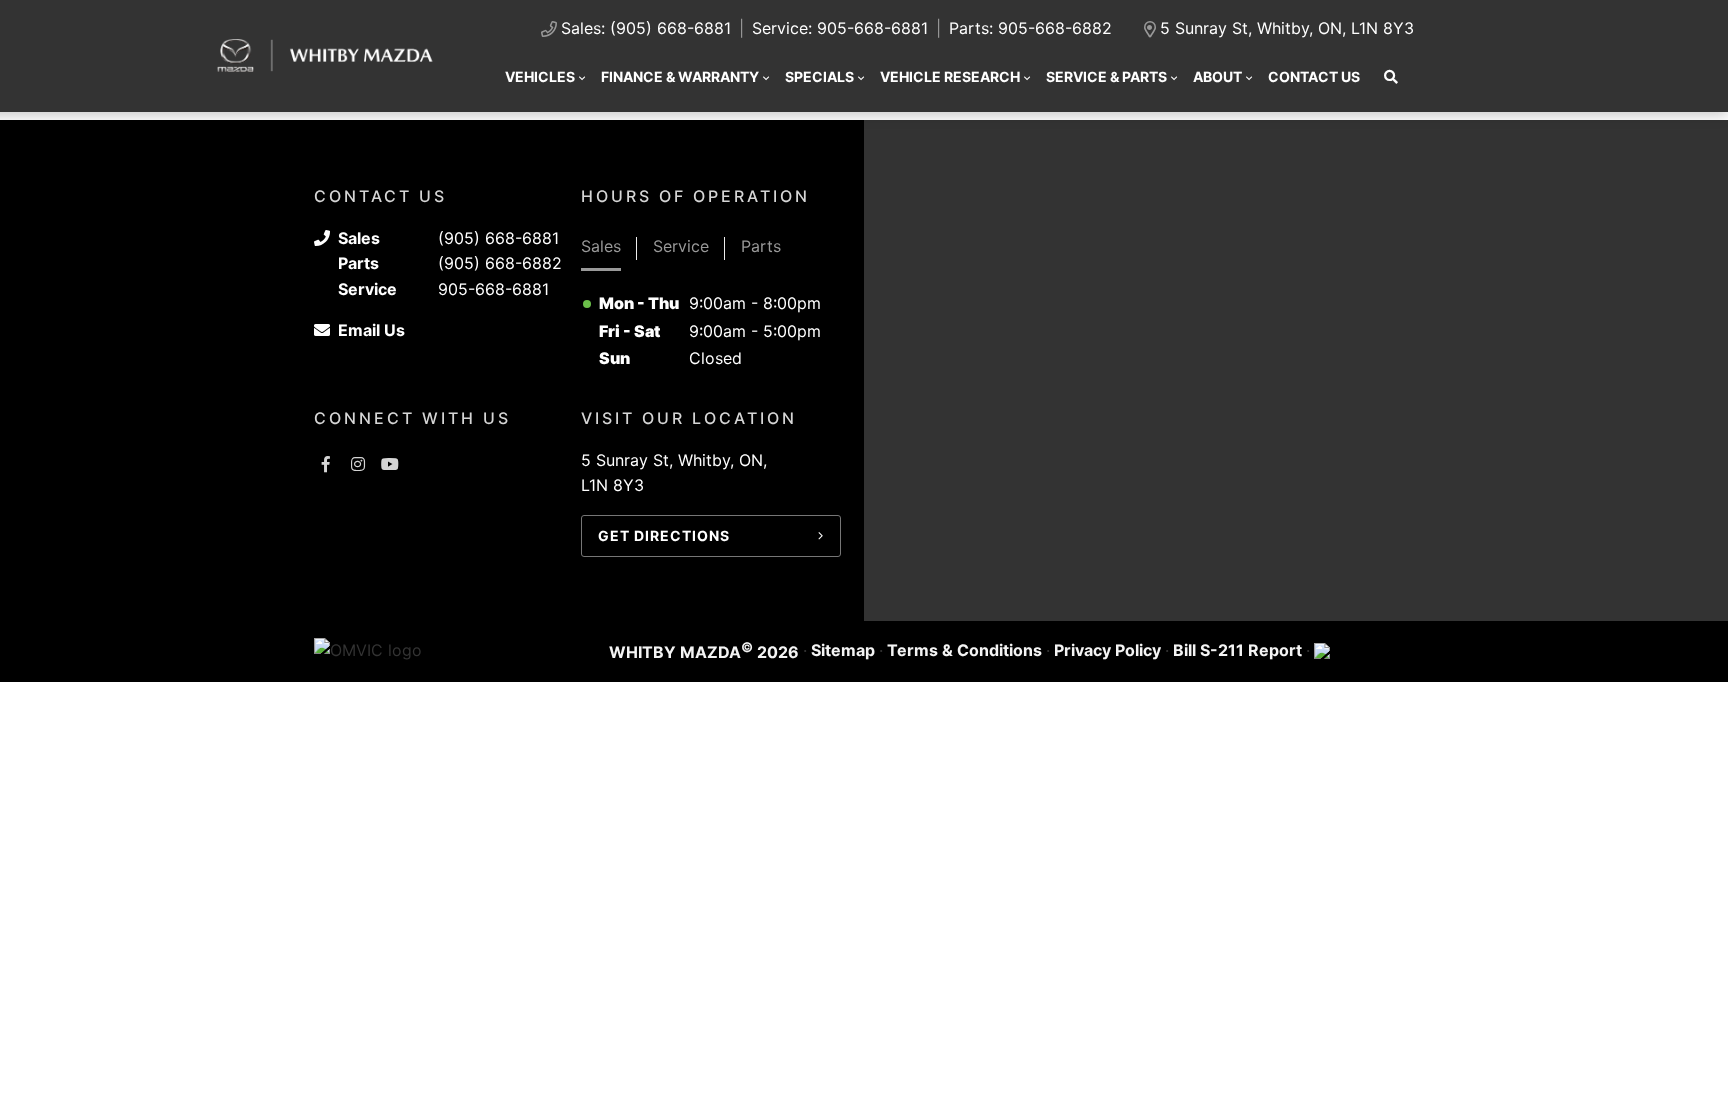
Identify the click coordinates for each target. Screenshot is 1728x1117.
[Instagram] (358, 464)
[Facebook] (326, 464)
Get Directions (664, 535)
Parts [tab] (761, 246)
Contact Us (1314, 76)
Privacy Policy (1107, 650)
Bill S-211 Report (1237, 650)
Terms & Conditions (964, 650)
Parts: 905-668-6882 (1030, 28)
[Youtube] (390, 464)
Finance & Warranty (680, 76)
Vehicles (540, 76)
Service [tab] (681, 246)
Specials (819, 76)
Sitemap (843, 650)
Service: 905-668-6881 (840, 28)
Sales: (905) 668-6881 (646, 28)
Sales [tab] (601, 246)
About (1217, 76)
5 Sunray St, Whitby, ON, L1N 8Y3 (1287, 28)
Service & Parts (1106, 76)
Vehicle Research (950, 76)
